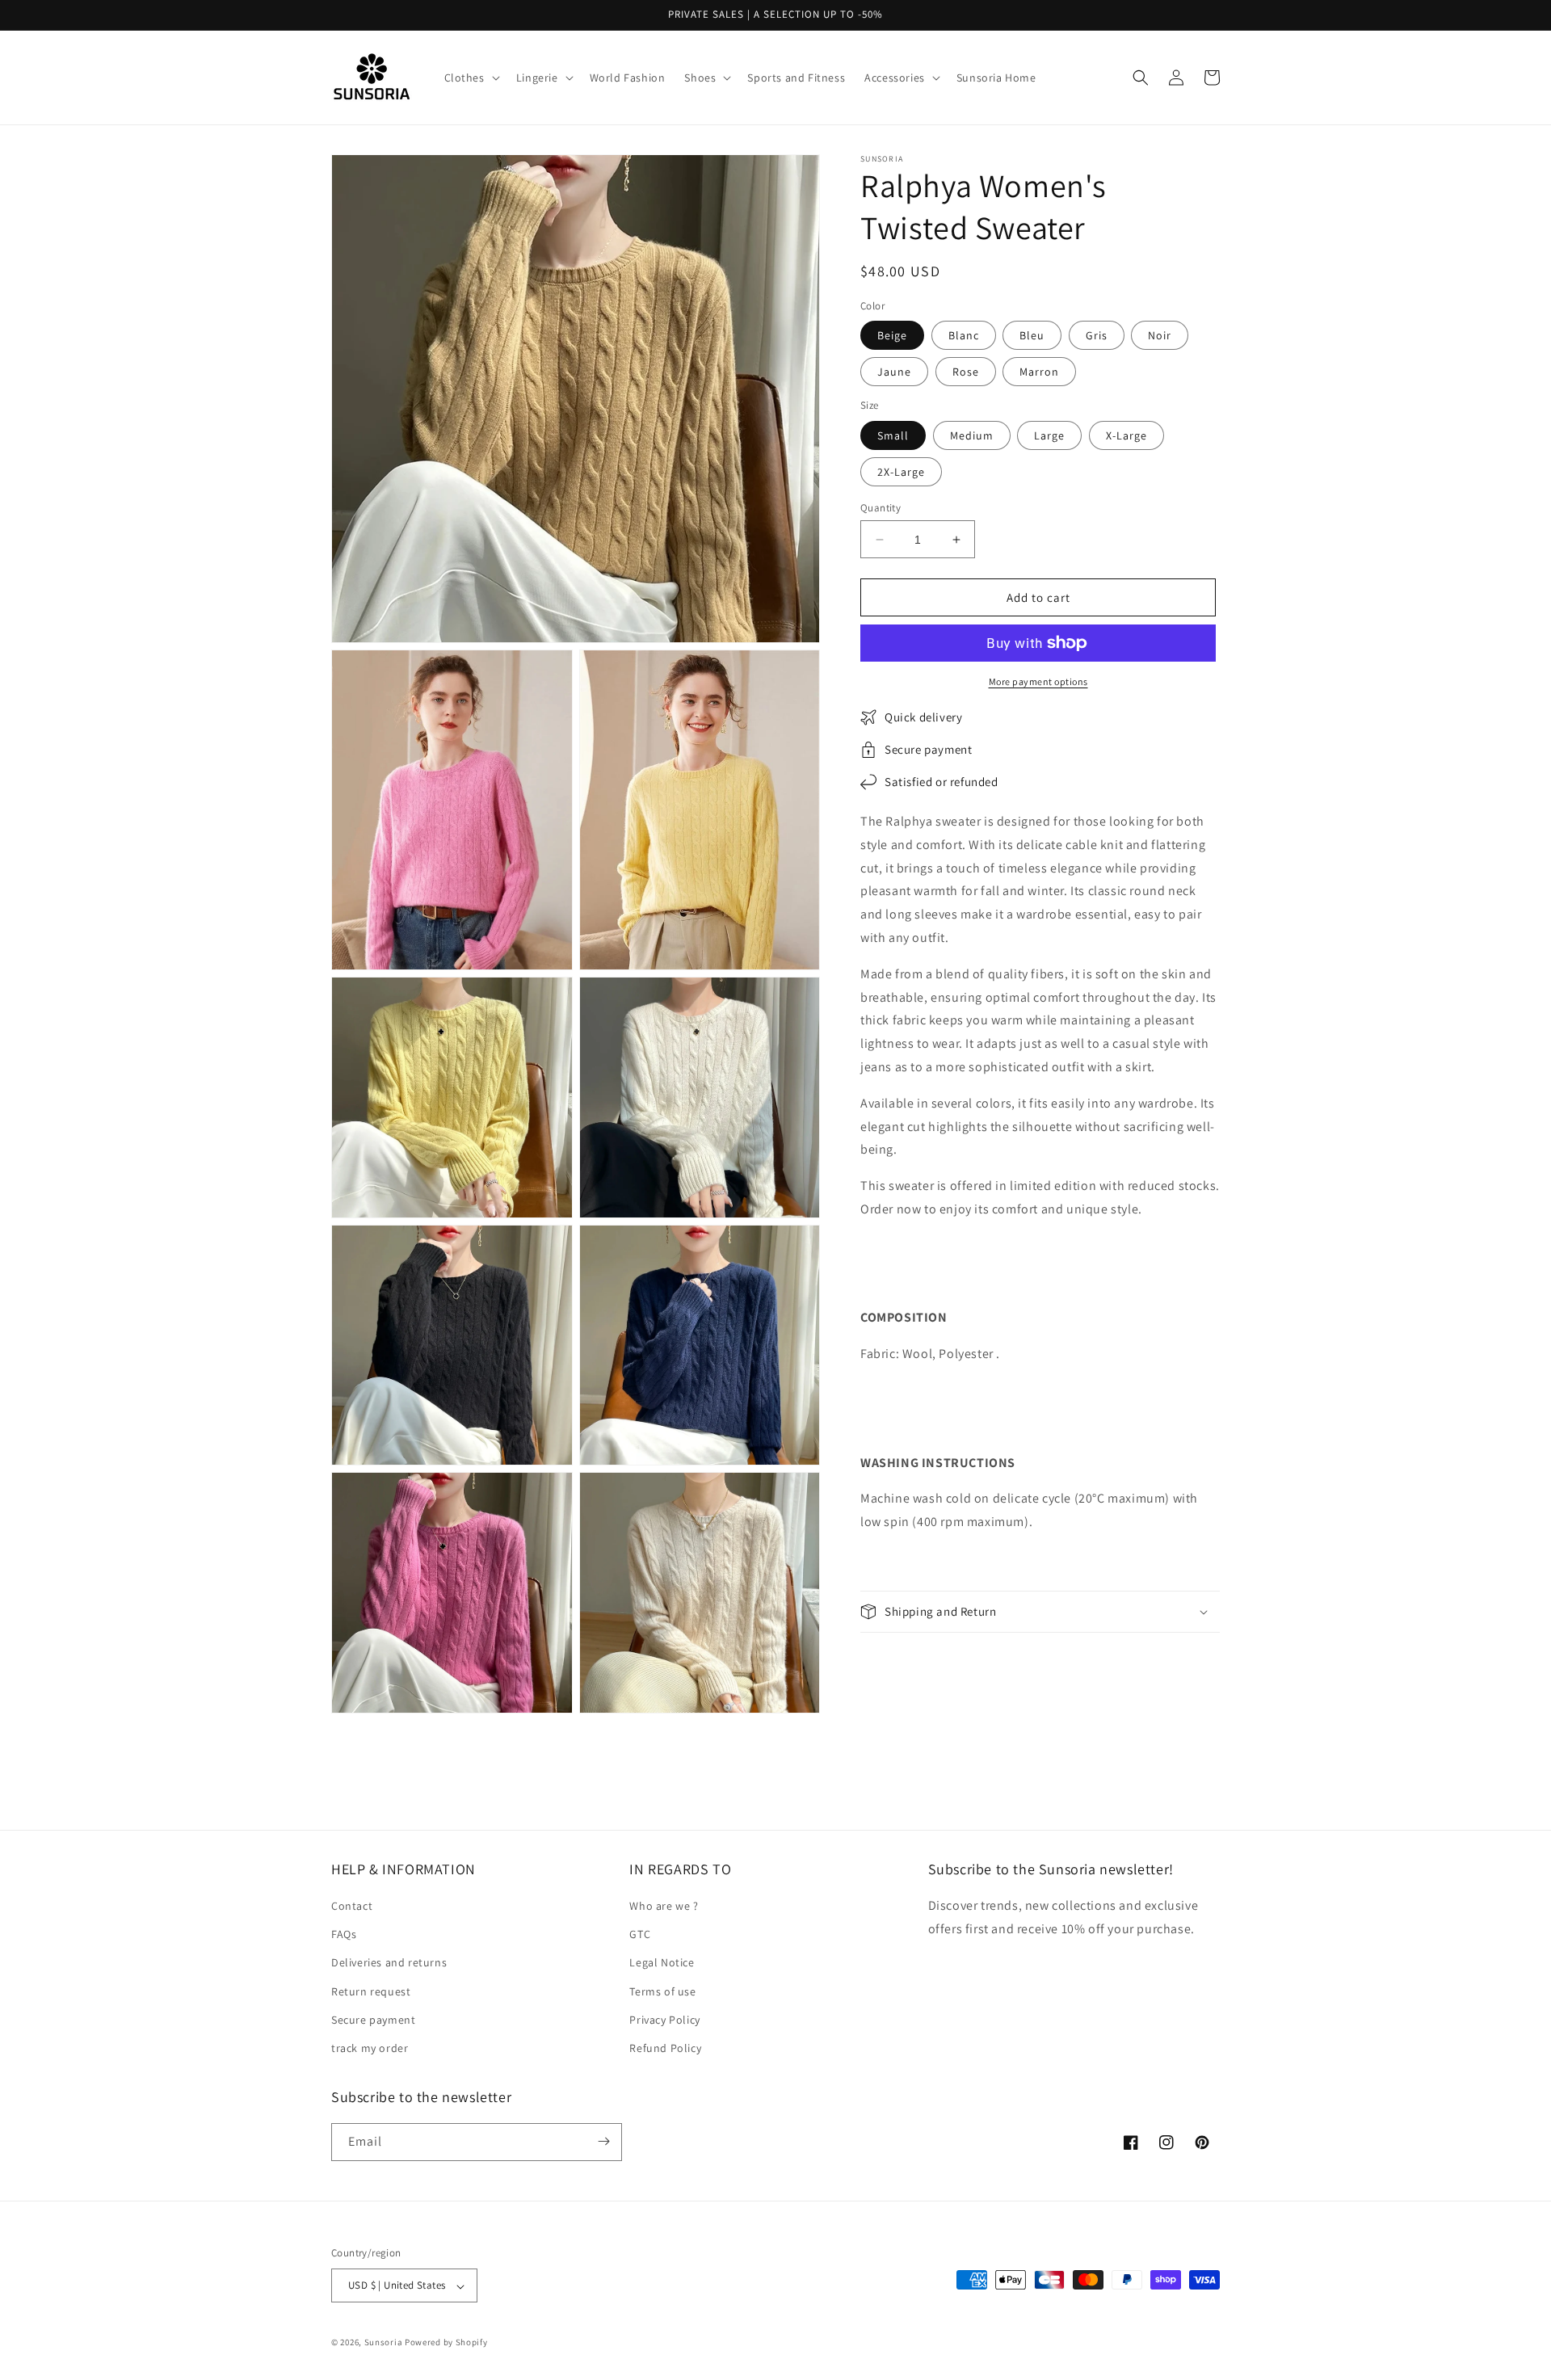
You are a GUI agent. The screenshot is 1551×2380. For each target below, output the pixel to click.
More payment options (1038, 681)
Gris (1097, 335)
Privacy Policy (664, 2020)
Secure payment (373, 2020)
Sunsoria (384, 2343)
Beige (892, 335)
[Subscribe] (603, 2141)
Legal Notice (662, 1963)
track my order (370, 2049)
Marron (1039, 372)
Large (1049, 435)
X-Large (1126, 435)
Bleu (1032, 335)
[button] (471, 78)
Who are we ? (664, 1907)
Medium (972, 435)
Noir (1160, 335)
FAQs (344, 1935)
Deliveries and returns (389, 1963)
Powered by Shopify (446, 2343)
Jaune (894, 372)
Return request (371, 1991)
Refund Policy (665, 2049)
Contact (352, 1907)
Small (893, 435)
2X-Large (901, 472)
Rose (966, 372)
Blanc (964, 335)
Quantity (881, 508)
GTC (640, 1935)
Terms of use (662, 1991)
